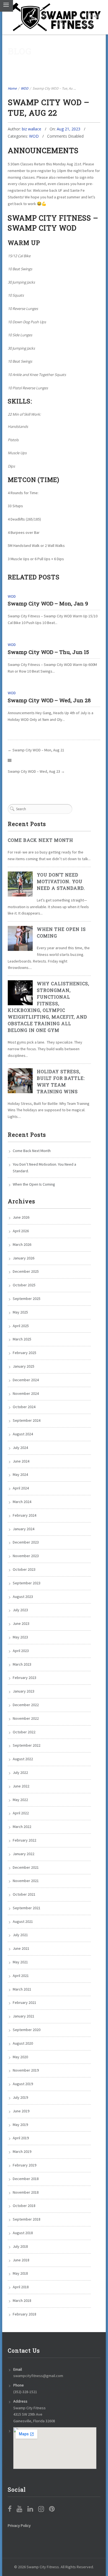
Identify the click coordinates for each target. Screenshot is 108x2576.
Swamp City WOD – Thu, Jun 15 (48, 652)
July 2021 (20, 1935)
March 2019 (22, 2151)
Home (12, 88)
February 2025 (25, 1353)
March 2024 (22, 1502)
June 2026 (21, 1217)
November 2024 (26, 1393)
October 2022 (24, 1732)
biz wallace (32, 129)
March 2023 (22, 1664)
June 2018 (21, 2260)
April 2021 (21, 1976)
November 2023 (26, 1556)
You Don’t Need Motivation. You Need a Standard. (61, 881)
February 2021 (25, 2002)
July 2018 (20, 2246)
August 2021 (23, 1921)
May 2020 (20, 2057)
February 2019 (25, 2165)
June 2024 (21, 1461)
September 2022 (27, 1745)
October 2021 (24, 1894)
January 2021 (24, 2016)
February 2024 (25, 1515)
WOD (25, 88)
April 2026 (21, 1231)
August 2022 (23, 1759)
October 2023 (24, 1569)
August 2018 (23, 2233)
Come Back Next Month (40, 840)
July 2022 (20, 1772)
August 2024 (23, 1434)
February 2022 (25, 1840)
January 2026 (24, 1258)
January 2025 (24, 1366)
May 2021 (20, 1962)
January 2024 (24, 1529)
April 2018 (21, 2287)
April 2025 (21, 1326)
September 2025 (27, 1299)
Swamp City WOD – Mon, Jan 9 (48, 603)
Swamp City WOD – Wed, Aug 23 (34, 771)
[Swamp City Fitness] (56, 17)
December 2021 (26, 1867)
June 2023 (21, 1623)
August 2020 (23, 2043)
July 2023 (20, 1610)
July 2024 (20, 1448)
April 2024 (21, 1488)
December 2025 (26, 1271)
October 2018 (24, 2206)
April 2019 (21, 2138)
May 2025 (20, 1312)
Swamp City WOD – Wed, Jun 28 (49, 700)
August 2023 (23, 1597)
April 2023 (21, 1651)
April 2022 (21, 1813)
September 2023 (27, 1583)
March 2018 (22, 2300)
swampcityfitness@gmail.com (38, 2376)
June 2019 (21, 2111)
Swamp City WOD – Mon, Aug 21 (38, 750)
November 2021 (26, 1881)
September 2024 (27, 1420)
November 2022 (26, 1718)
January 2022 (24, 1854)
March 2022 (22, 1827)
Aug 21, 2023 (69, 129)
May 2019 (20, 2125)
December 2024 (26, 1380)
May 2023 (20, 1637)
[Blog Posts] (10, 761)
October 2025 (24, 1285)
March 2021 (22, 1989)
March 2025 (22, 1339)
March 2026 (22, 1244)
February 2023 (25, 1678)
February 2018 (25, 2314)
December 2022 (26, 1705)
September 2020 (27, 2030)
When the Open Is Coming (34, 1184)
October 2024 (24, 1407)
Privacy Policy (19, 2526)
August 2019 (23, 2084)
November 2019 (26, 2070)
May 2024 (20, 1474)
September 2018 (27, 2219)
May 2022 (20, 1800)
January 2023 (24, 1691)
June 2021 (21, 1948)
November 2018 (26, 2192)
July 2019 (20, 2097)
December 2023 (26, 1542)
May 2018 (20, 2273)
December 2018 (26, 2179)
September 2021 (27, 1908)
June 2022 (21, 1786)
